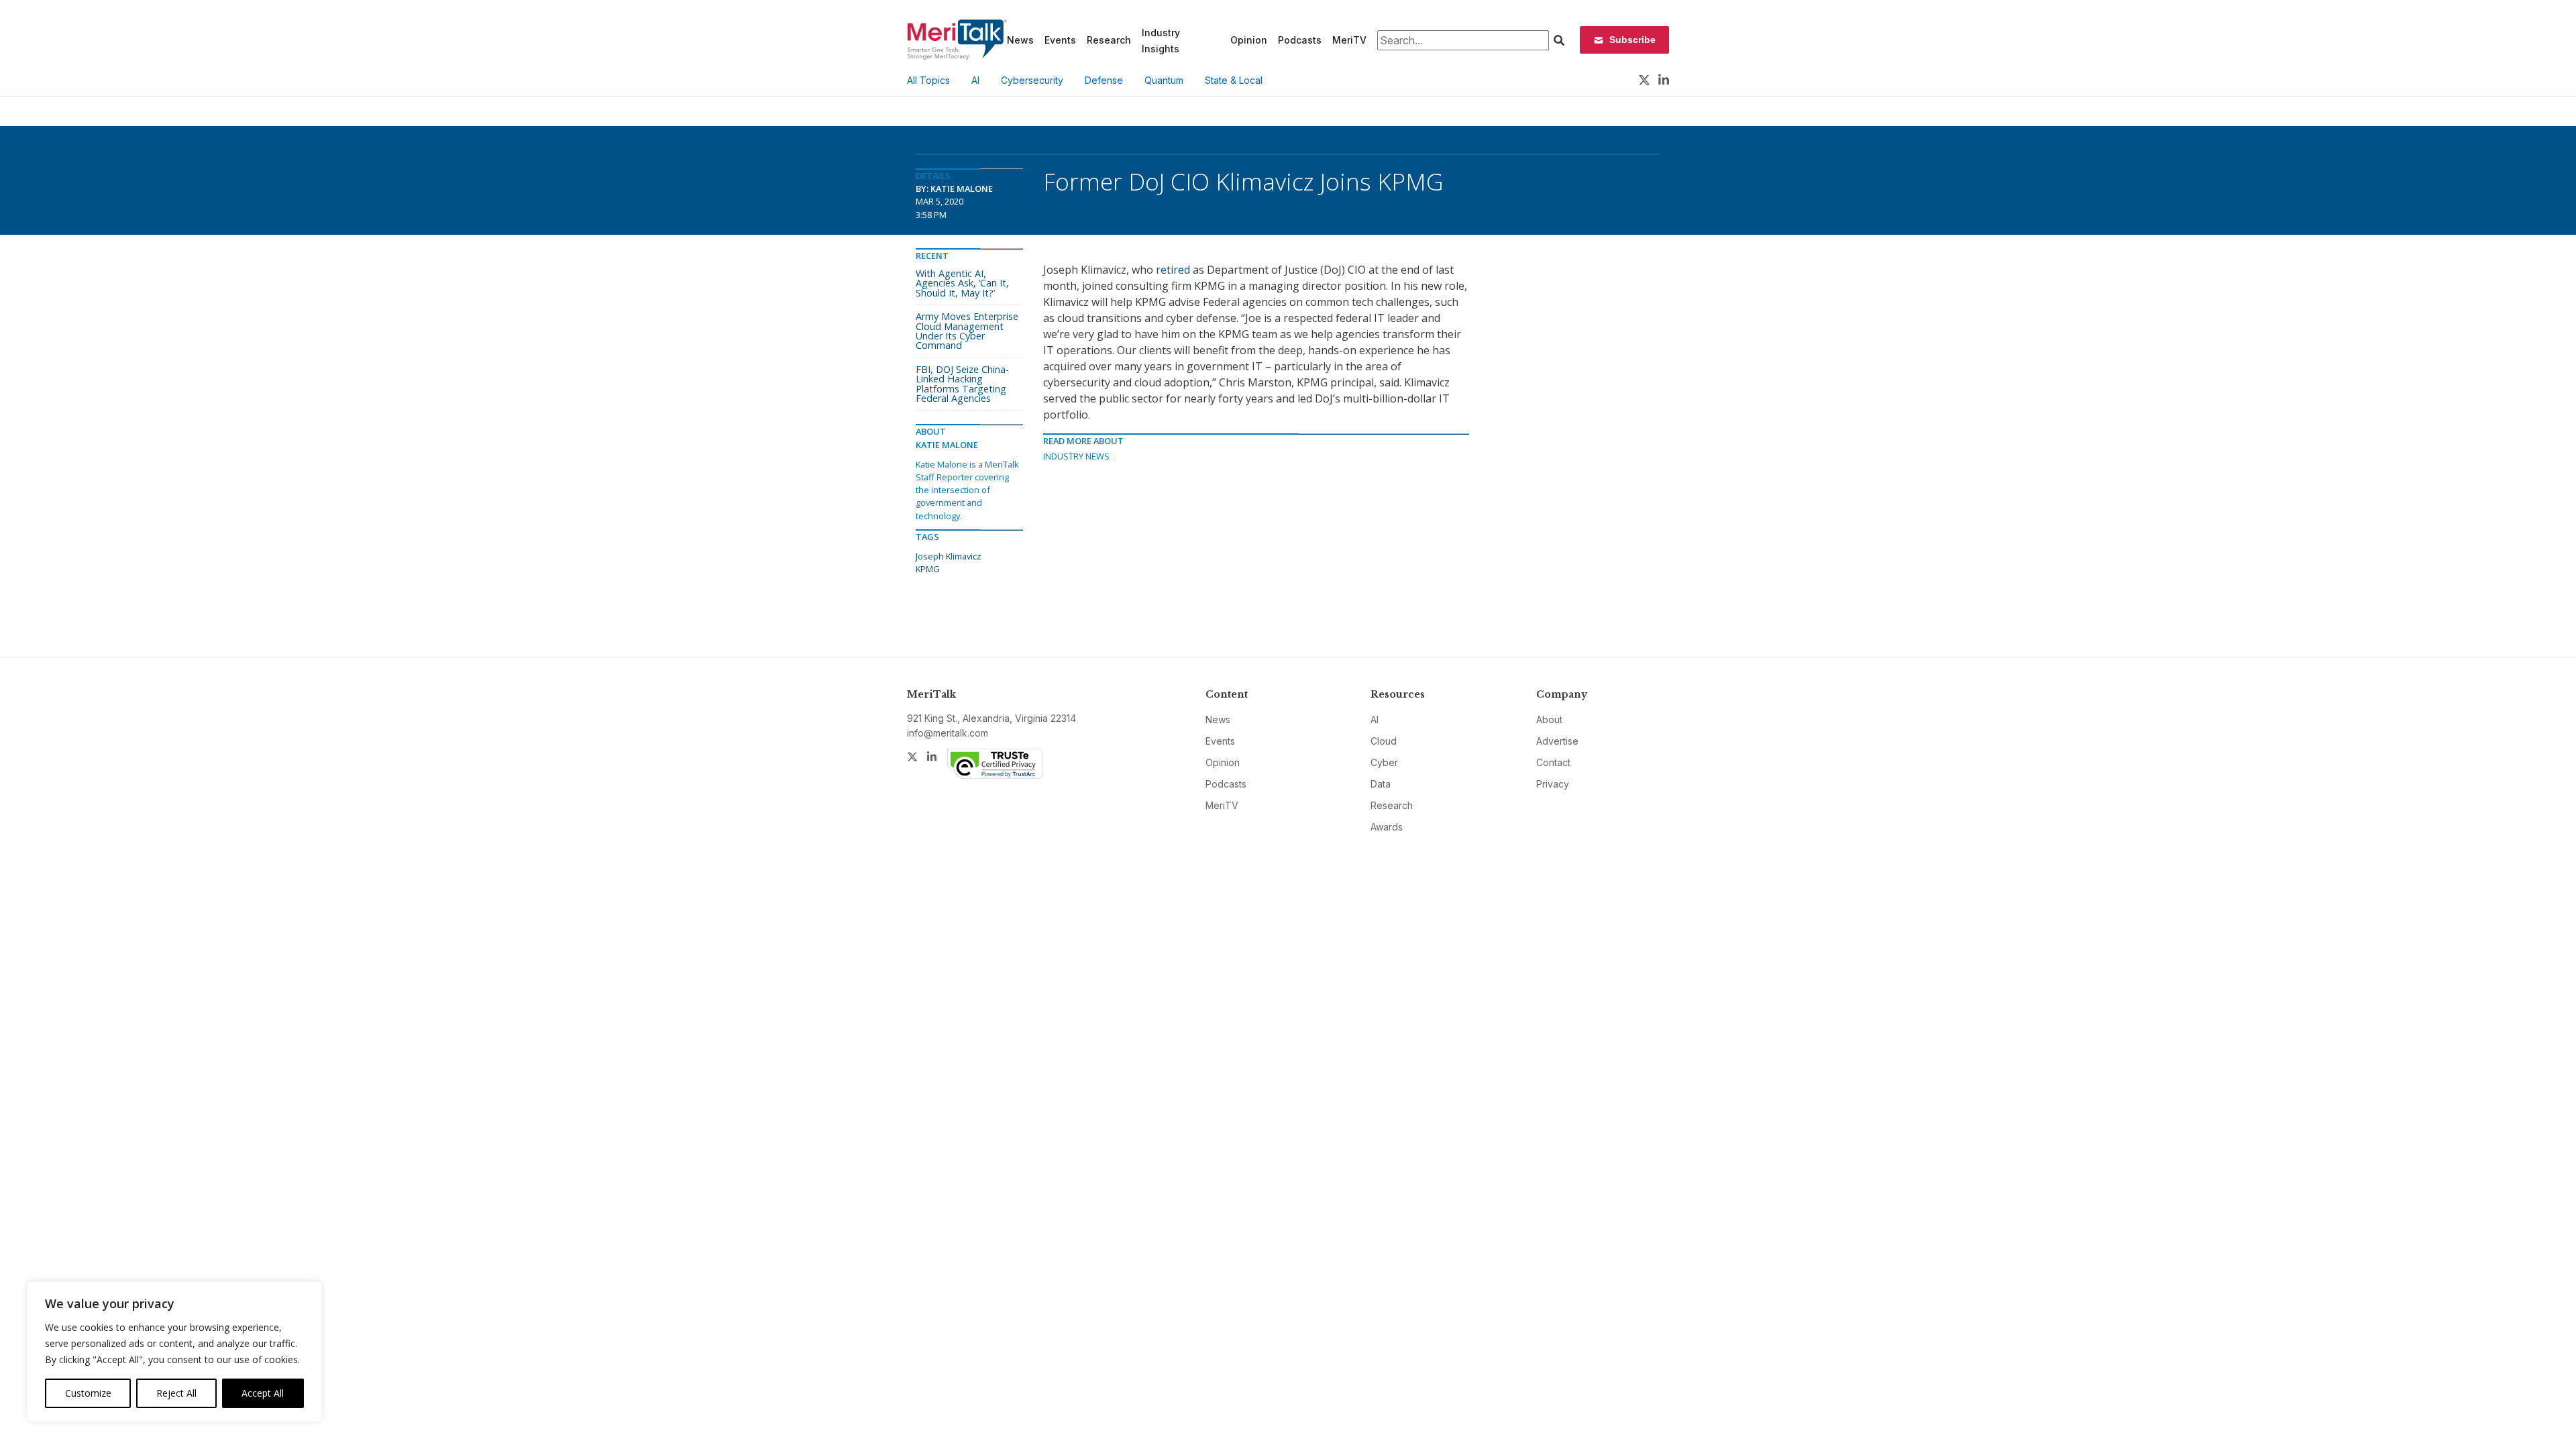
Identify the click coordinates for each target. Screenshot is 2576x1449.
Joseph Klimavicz (949, 556)
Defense (1104, 80)
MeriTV (1349, 40)
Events (1060, 40)
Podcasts (1300, 40)
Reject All (176, 1393)
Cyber (1384, 762)
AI (975, 80)
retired (1173, 270)
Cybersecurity (1032, 80)
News (1020, 40)
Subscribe (1632, 40)
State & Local (1234, 80)
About (1549, 719)
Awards (1387, 827)
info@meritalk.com (948, 733)
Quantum (1164, 80)
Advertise (1557, 741)
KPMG (928, 569)
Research (1109, 40)
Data (1381, 784)
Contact (1553, 762)
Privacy (1553, 784)
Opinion (1249, 40)
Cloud (1384, 741)
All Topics (928, 80)
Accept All (263, 1393)
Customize (88, 1393)
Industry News (1076, 456)
